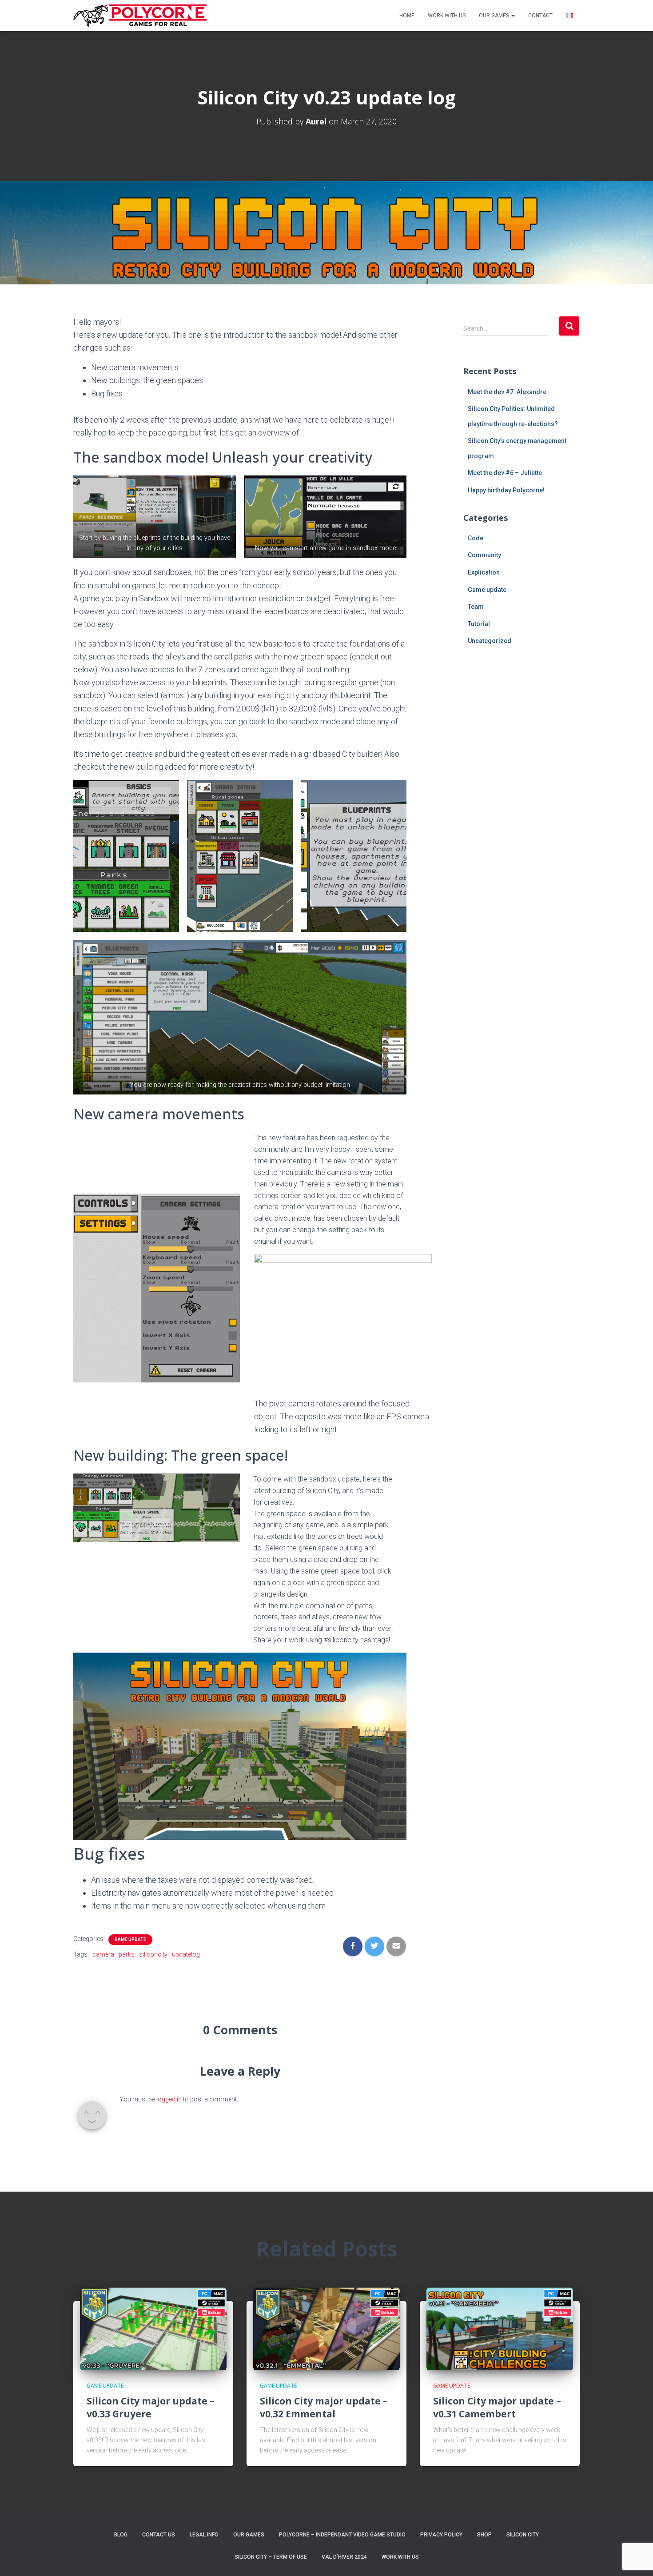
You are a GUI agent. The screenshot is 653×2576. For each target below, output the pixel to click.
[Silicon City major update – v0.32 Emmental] (326, 2328)
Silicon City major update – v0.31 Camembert (497, 2407)
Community (484, 555)
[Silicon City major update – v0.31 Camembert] (500, 2328)
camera (103, 1954)
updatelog (186, 1954)
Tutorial (479, 624)
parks (127, 1954)
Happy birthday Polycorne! (506, 490)
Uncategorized (490, 641)
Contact (540, 16)
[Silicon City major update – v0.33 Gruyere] (153, 2328)
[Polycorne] (140, 16)
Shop (484, 2535)
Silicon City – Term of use (271, 2557)
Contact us (159, 2535)
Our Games (495, 16)
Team (476, 607)
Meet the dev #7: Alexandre (507, 392)
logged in (169, 2099)
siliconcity (153, 1954)
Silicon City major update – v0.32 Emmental (324, 2407)
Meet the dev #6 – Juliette (505, 473)
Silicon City (523, 2535)
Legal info (204, 2535)
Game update (130, 1939)
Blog (121, 2535)
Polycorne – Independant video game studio (342, 2535)
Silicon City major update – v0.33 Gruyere (151, 2407)
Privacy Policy (441, 2535)
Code (476, 538)
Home (407, 16)
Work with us (447, 16)
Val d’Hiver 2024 (344, 2557)
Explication (484, 572)
